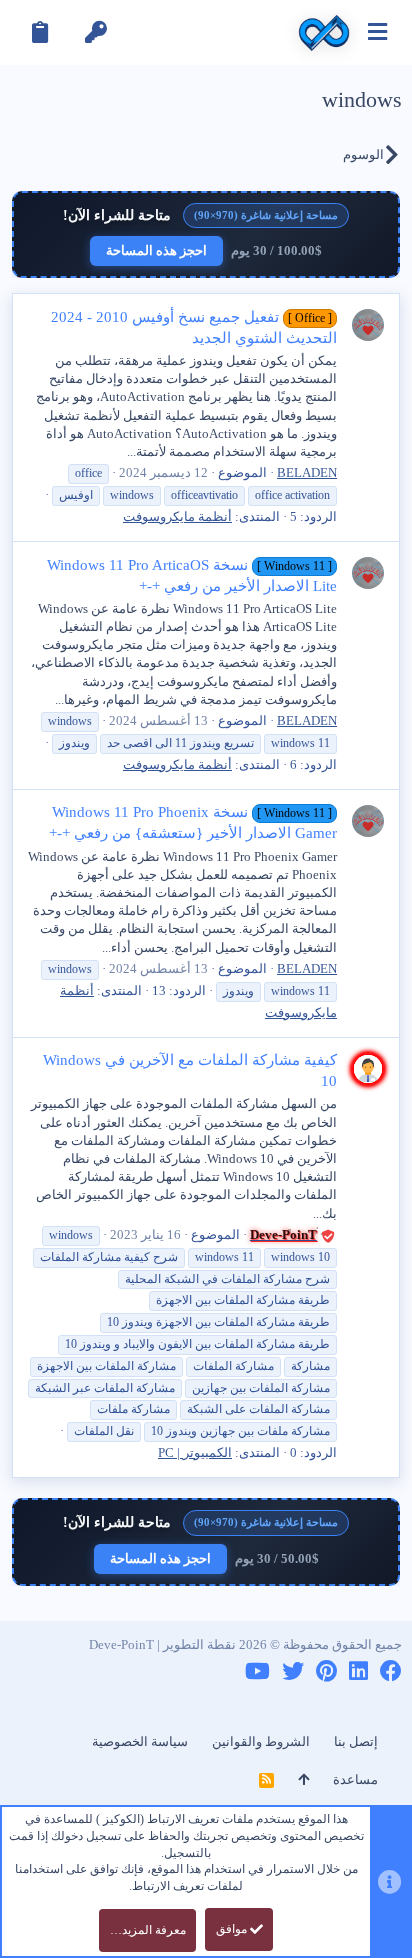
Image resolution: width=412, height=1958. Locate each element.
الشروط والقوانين (261, 1741)
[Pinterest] (326, 1671)
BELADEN (307, 472)
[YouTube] (257, 1671)
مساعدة (355, 1779)
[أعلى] (303, 1780)
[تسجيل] (40, 32)
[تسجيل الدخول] (96, 32)
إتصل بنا (356, 1741)
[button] (377, 32)
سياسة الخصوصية (140, 1741)
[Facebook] (391, 1671)
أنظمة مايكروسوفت (177, 516)
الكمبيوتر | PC (195, 1452)
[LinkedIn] (358, 1671)
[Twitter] (293, 1671)
